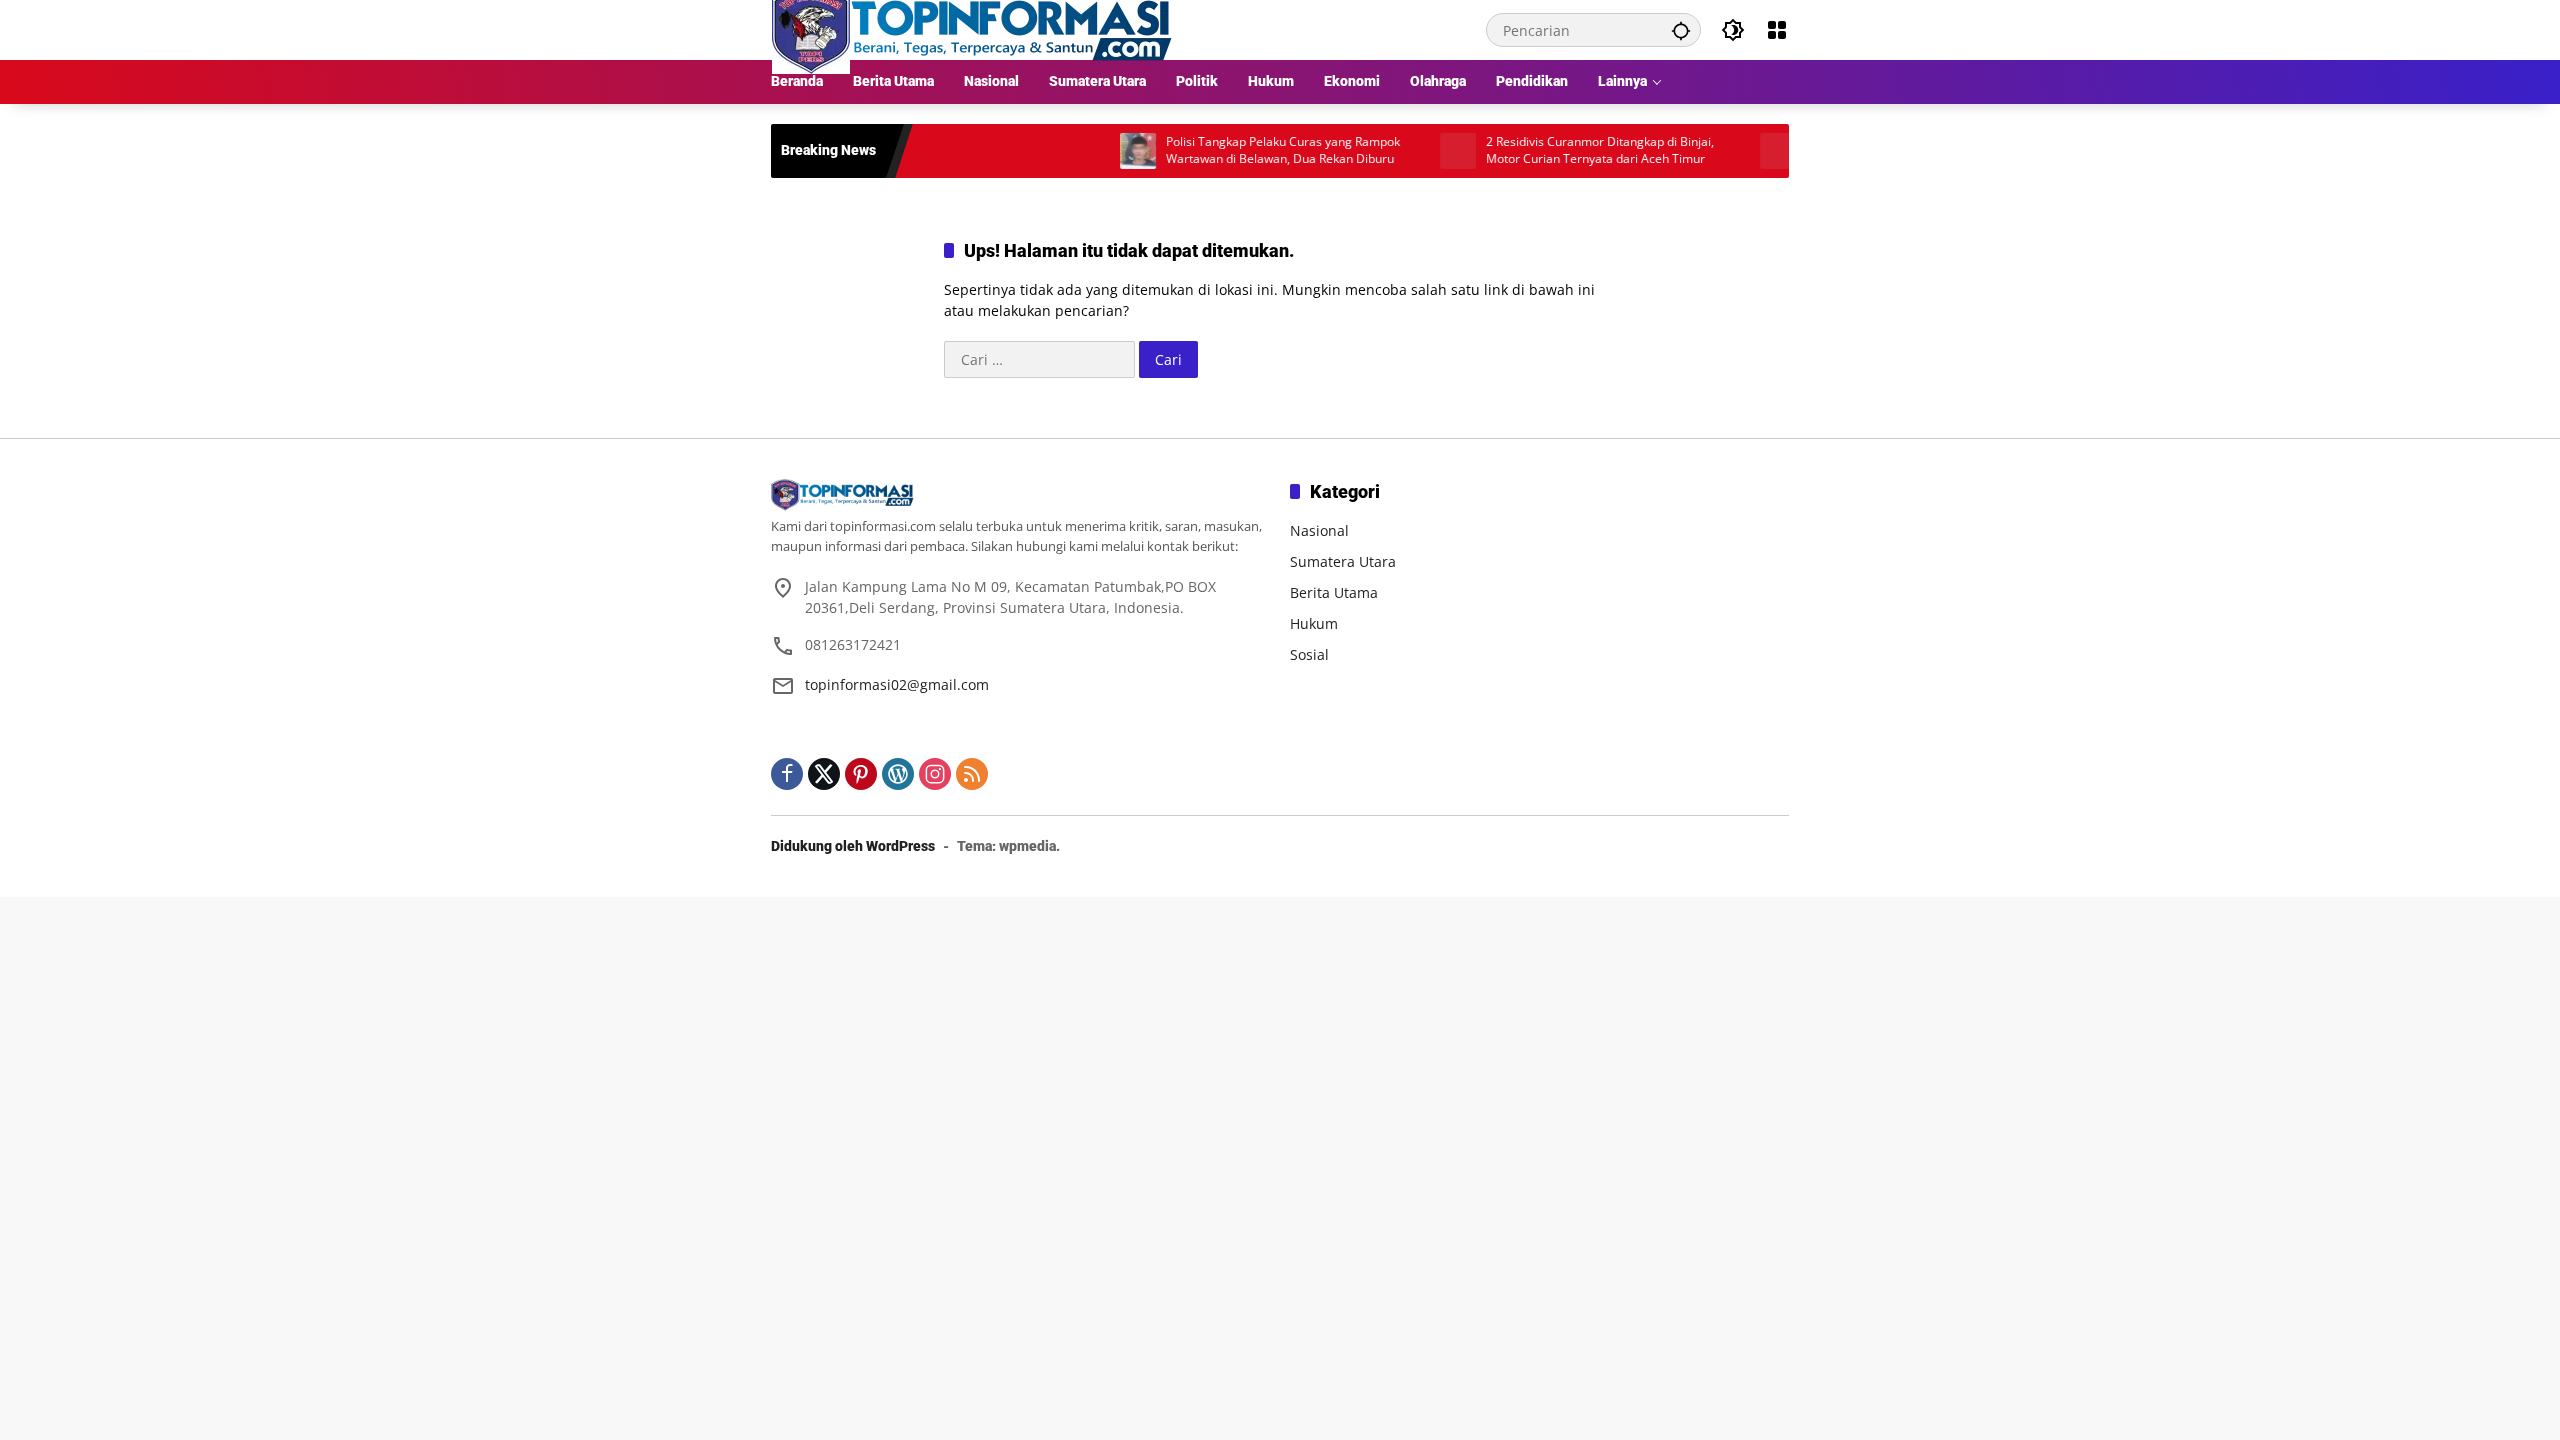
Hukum (1314, 623)
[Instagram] (935, 774)
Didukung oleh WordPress (853, 846)
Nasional (1319, 530)
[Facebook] (787, 774)
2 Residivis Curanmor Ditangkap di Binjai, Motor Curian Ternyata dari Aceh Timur (1557, 150)
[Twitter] (824, 774)
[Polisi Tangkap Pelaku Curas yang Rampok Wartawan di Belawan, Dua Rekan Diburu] (1095, 151)
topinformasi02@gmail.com (897, 684)
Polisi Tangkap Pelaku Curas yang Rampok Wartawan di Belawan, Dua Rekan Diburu (1240, 150)
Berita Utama (1334, 592)
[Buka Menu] (1777, 30)
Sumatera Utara (1343, 561)
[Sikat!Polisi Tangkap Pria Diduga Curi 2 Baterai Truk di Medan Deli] (1735, 151)
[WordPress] (898, 774)
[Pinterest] (861, 774)
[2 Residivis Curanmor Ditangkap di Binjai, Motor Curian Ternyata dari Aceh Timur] (1415, 151)
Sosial (1309, 654)
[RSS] (972, 774)
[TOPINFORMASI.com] (972, 28)
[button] (1681, 30)
